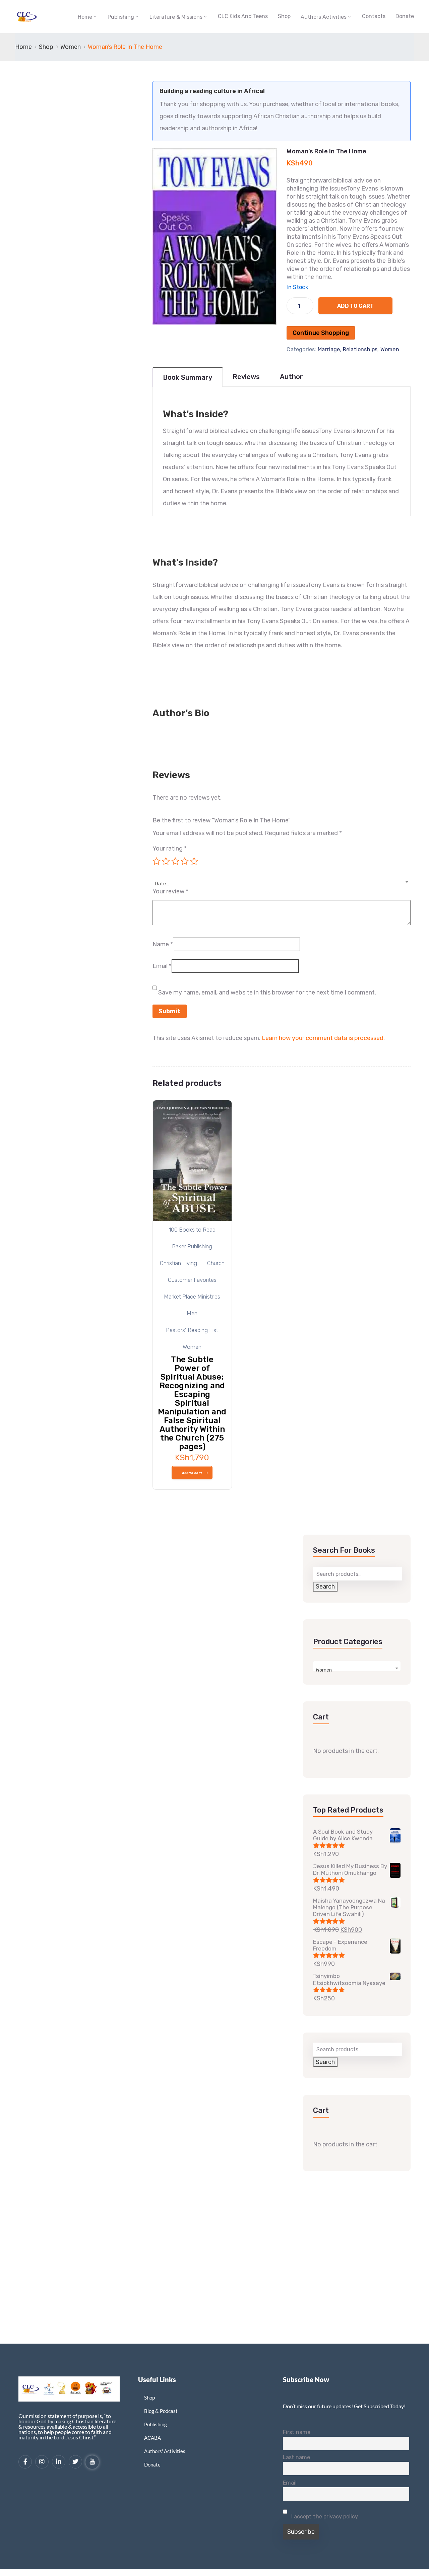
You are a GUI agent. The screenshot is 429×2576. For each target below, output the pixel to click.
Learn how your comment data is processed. (323, 1038)
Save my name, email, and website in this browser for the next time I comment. (267, 992)
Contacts (374, 16)
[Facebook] (25, 2462)
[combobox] (282, 880)
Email (162, 966)
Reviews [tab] (246, 377)
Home (85, 17)
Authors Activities (324, 17)
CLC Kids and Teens (243, 16)
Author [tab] (291, 377)
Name (163, 944)
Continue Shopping (321, 333)
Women (71, 47)
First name (297, 2432)
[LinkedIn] (59, 2462)
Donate (405, 16)
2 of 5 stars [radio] (166, 861)
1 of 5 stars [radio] (157, 861)
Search (325, 1587)
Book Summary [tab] (188, 377)
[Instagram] (42, 2462)
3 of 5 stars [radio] (175, 861)
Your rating (170, 849)
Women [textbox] (324, 1670)
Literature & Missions (176, 17)
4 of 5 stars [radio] (185, 861)
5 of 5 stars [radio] (194, 861)
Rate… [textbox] (162, 884)
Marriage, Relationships (348, 349)
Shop (284, 16)
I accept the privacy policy (324, 2517)
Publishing (121, 17)
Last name (296, 2457)
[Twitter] (75, 2462)
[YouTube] (92, 2462)
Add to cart (355, 306)
